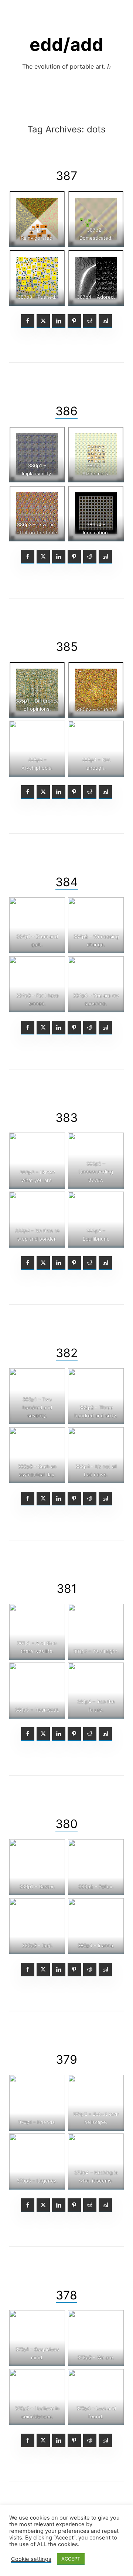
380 (66, 1824)
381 (67, 1589)
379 (66, 2060)
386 (66, 411)
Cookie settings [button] (31, 2559)
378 (66, 2295)
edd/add (66, 44)
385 (67, 647)
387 (66, 176)
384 (67, 882)
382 (67, 1353)
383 (66, 1118)
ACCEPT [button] (71, 2559)
